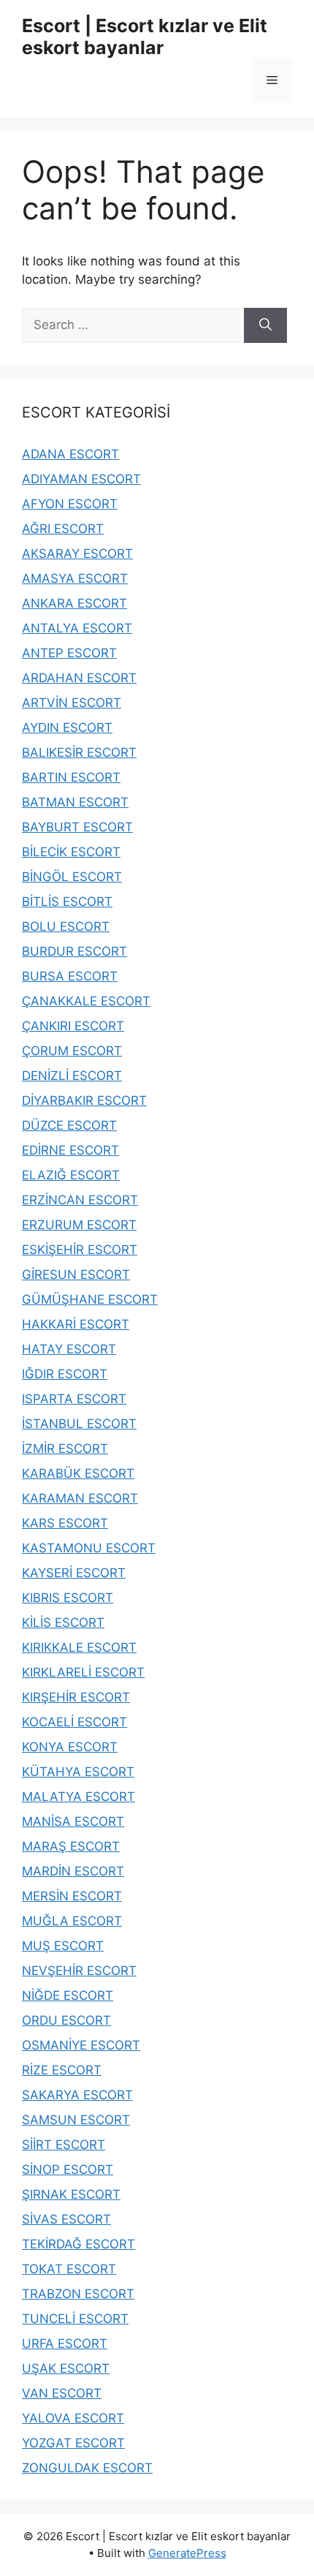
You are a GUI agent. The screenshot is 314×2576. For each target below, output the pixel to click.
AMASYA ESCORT (75, 578)
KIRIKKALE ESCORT (79, 1647)
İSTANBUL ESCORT (79, 1424)
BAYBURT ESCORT (77, 827)
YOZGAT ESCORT (73, 2443)
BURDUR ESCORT (74, 951)
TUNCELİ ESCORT (75, 2319)
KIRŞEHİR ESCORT (76, 1697)
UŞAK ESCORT (66, 2368)
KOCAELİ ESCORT (74, 1722)
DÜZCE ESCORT (69, 1125)
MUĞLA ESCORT (72, 1921)
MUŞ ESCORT (63, 1946)
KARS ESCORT (65, 1523)
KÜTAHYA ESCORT (78, 1772)
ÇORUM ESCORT (72, 1051)
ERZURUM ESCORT (79, 1225)
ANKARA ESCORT (74, 603)
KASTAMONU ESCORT (89, 1548)
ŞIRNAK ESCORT (71, 2194)
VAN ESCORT (62, 2393)
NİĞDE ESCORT (68, 1995)
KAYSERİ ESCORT (74, 1573)
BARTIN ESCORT (71, 777)
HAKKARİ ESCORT (76, 1324)
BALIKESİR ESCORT (79, 752)
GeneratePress (187, 2553)
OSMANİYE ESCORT (81, 2045)
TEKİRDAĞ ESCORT (78, 2244)
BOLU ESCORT (66, 926)
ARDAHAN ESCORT (79, 678)
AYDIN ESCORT (67, 728)
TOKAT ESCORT (69, 2269)
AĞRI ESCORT (63, 529)
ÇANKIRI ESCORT (73, 1026)
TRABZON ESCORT (78, 2294)
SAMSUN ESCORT (76, 2120)
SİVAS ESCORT (66, 2219)
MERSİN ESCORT (72, 1896)
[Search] (265, 325)
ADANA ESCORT (70, 454)
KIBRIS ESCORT (68, 1598)
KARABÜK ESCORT (78, 1473)
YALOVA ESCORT (73, 2418)
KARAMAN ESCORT (80, 1498)
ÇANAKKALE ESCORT (86, 1001)
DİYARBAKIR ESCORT (84, 1100)
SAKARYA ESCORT (77, 2095)
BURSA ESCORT (70, 976)
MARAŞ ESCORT (71, 1846)
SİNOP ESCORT (68, 2169)
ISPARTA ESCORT (74, 1399)
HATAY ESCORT (69, 1349)
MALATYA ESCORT (78, 1797)
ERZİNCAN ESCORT (80, 1200)
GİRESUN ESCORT (76, 1274)
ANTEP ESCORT (69, 653)
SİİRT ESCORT (64, 2145)
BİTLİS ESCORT (67, 902)
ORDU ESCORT (66, 2020)
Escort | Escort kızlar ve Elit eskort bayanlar (145, 37)
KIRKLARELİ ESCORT (83, 1672)
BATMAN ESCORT (75, 802)
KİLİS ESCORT (63, 1623)
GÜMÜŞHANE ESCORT (90, 1299)
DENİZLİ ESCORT (72, 1076)
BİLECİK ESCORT (71, 852)
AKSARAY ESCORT (77, 554)
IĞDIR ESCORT (65, 1374)
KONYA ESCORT (70, 1747)
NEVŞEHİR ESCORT (79, 1971)
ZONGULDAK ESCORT (87, 2468)
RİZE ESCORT (62, 2070)
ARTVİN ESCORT (72, 703)
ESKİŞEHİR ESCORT (80, 1250)
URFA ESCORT (65, 2343)
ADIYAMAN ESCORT (81, 479)
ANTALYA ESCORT (77, 628)
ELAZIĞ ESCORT (71, 1175)
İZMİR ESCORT (65, 1448)
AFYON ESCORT (70, 504)
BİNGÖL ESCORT (72, 877)
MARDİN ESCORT (73, 1871)
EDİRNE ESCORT (70, 1150)
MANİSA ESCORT (73, 1821)
